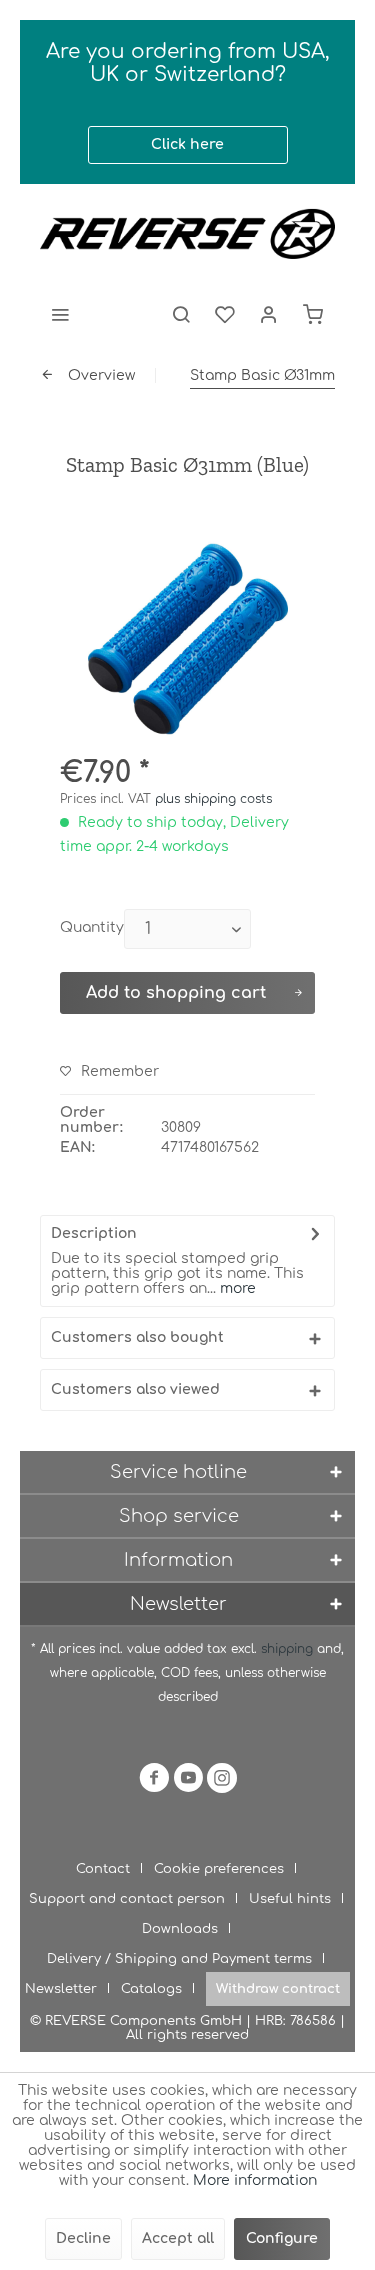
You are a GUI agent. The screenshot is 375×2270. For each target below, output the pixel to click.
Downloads (180, 1929)
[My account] (269, 314)
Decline (83, 2238)
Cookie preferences (219, 1869)
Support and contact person (127, 1899)
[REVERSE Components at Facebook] (154, 1781)
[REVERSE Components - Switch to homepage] (187, 234)
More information (255, 2180)
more (236, 1288)
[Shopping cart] (313, 314)
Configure (282, 2238)
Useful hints (290, 1899)
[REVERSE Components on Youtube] (188, 1781)
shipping (289, 1649)
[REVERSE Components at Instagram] (222, 1781)
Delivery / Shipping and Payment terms (179, 1959)
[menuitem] (60, 314)
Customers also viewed (135, 1389)
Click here (187, 144)
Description (94, 1233)
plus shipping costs (213, 799)
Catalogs (151, 1989)
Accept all (178, 2238)
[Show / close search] (181, 314)
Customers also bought (137, 1337)
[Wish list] (225, 314)
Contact (103, 1869)
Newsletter (61, 1989)
